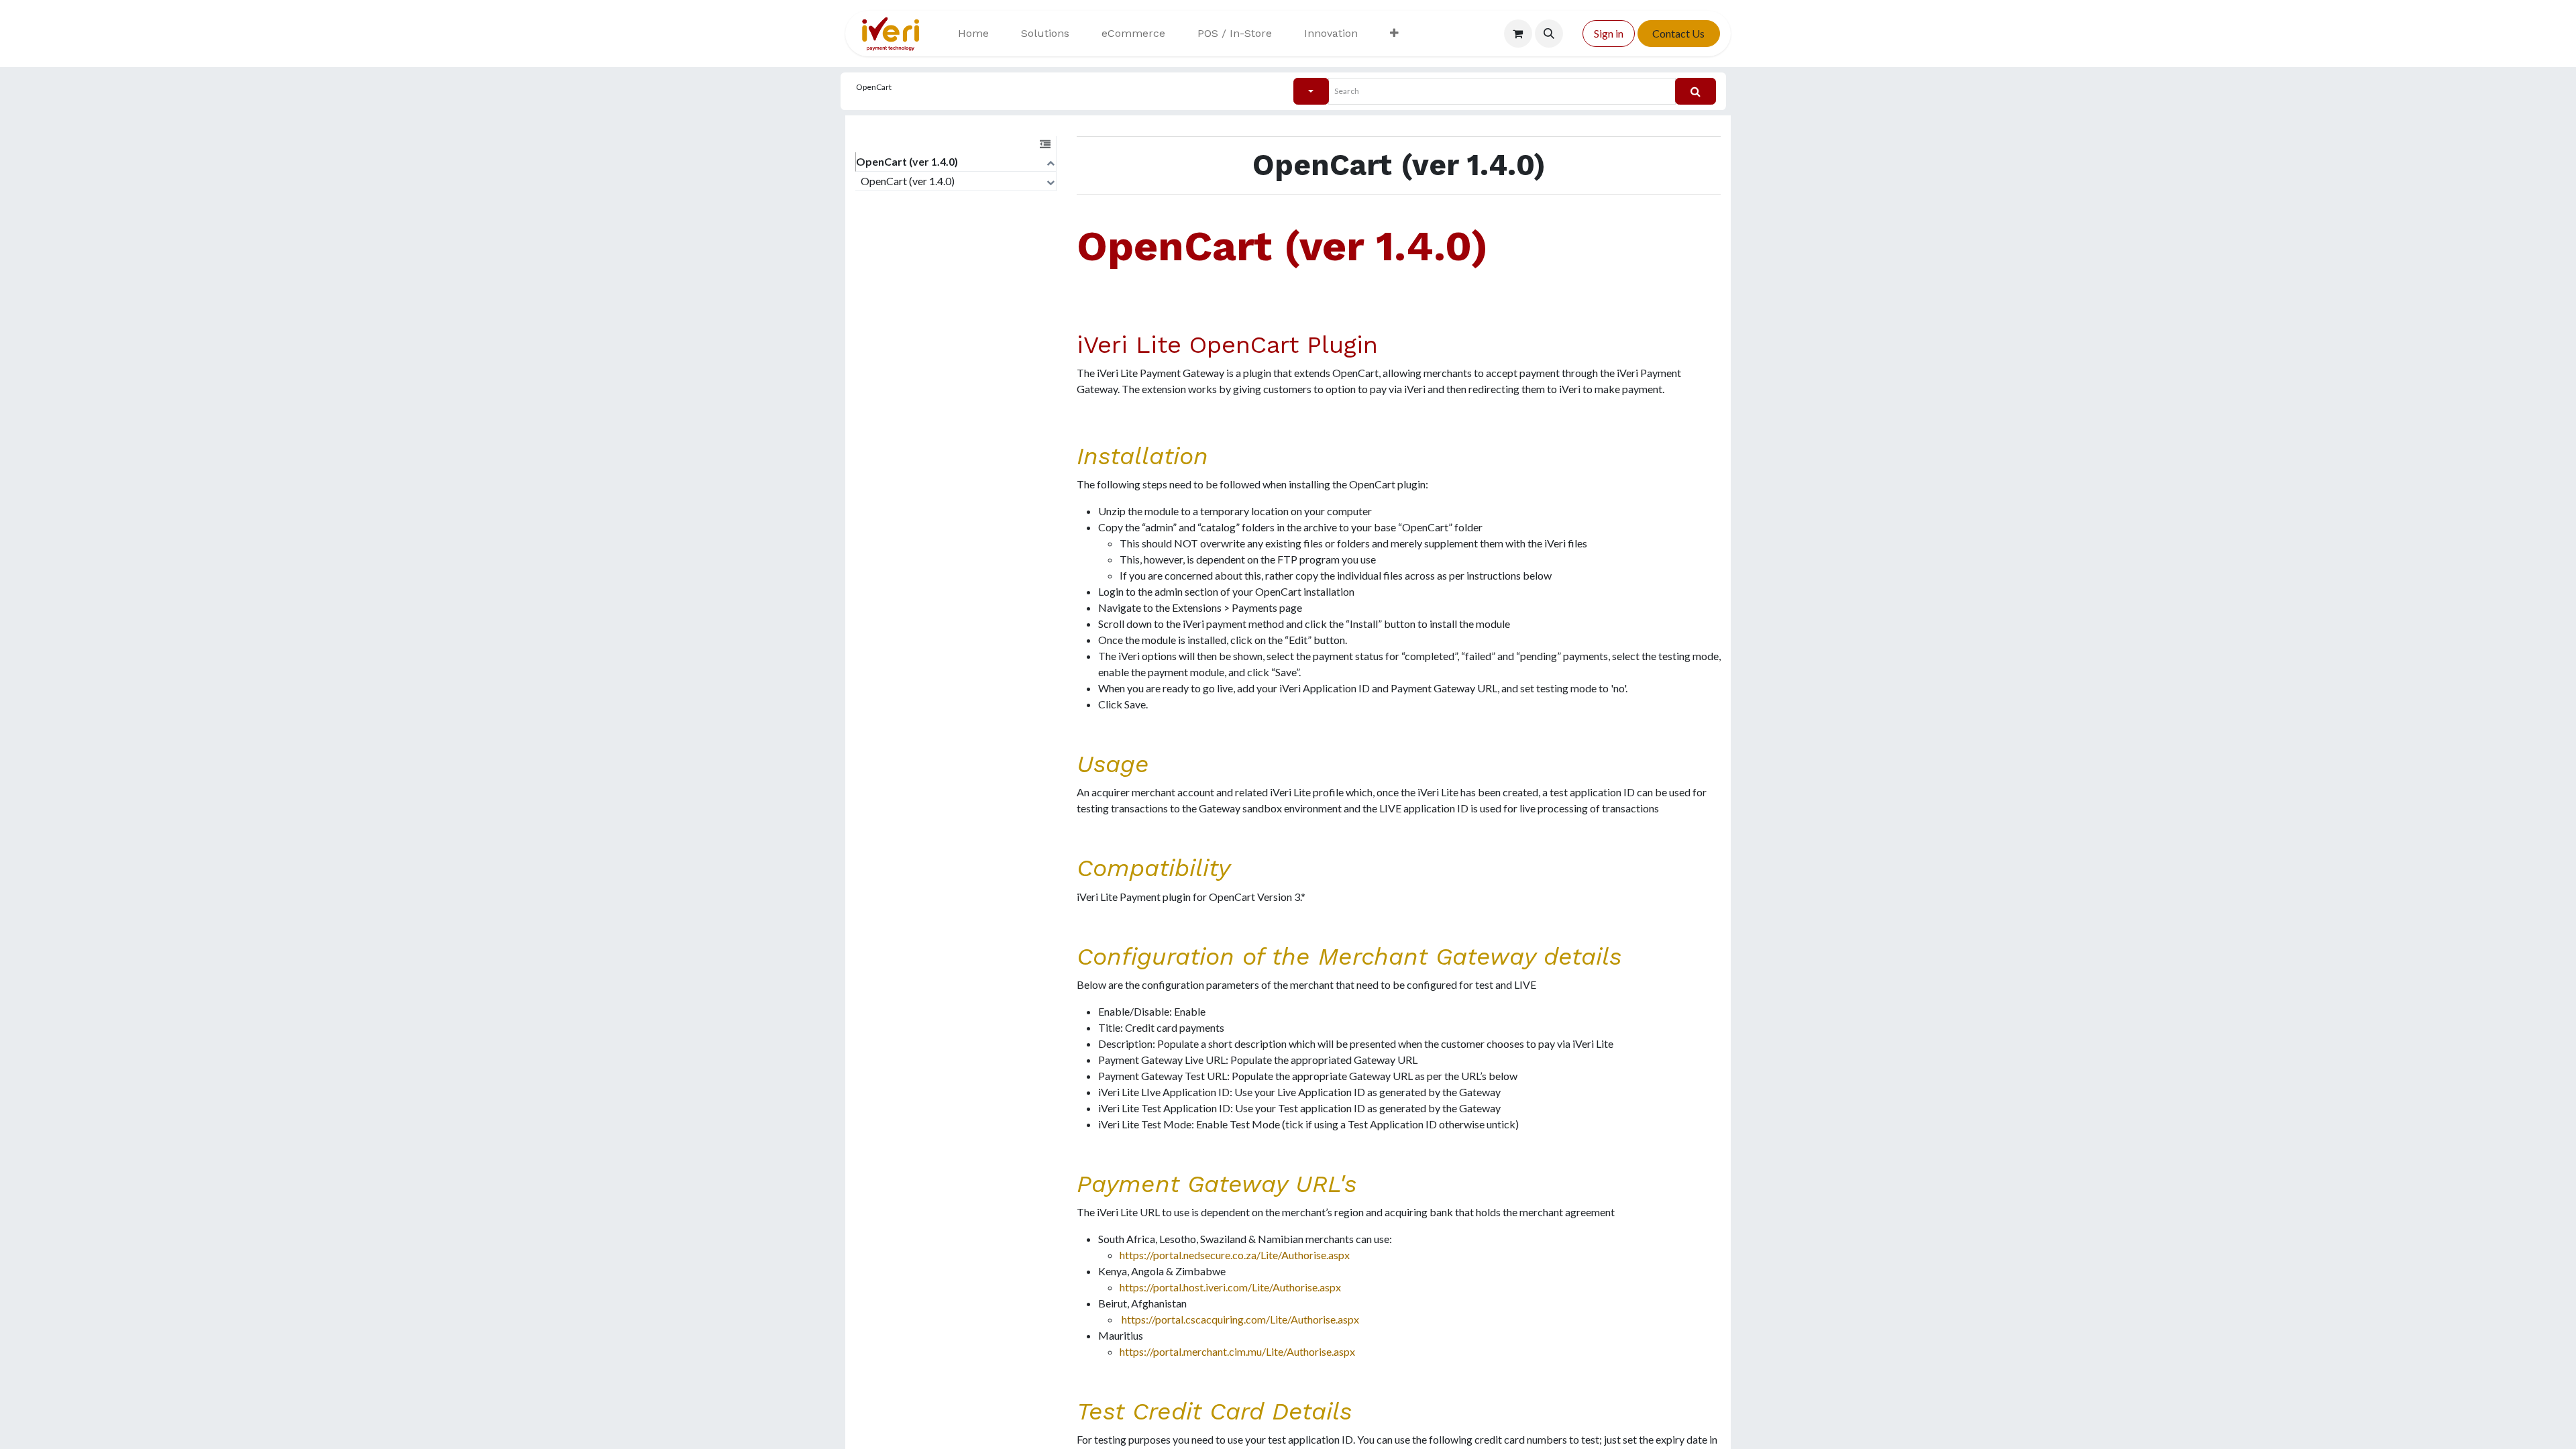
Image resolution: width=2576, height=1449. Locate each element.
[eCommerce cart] (1518, 34)
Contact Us (1678, 33)
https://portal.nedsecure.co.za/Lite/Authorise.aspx (1235, 1255)
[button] (1549, 34)
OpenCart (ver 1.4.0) (907, 161)
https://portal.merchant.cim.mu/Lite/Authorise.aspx (1237, 1351)
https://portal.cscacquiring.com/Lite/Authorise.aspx (1240, 1319)
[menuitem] (973, 34)
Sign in (1609, 33)
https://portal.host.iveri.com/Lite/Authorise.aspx (1230, 1287)
